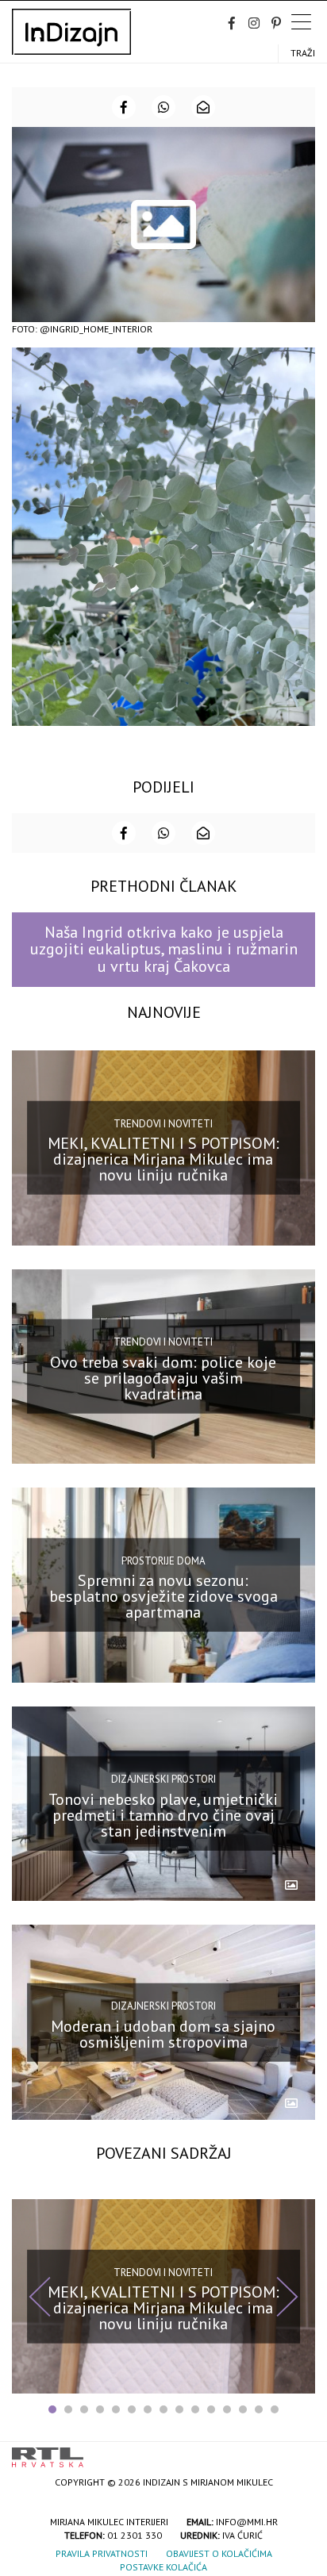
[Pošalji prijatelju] (203, 107)
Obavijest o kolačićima (219, 2553)
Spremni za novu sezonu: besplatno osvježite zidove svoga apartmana (163, 1596)
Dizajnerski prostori (163, 1779)
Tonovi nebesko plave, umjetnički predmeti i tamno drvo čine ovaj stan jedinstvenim (163, 1815)
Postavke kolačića (163, 2567)
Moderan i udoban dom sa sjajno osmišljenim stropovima (163, 2033)
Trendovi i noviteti (163, 1123)
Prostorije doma (163, 1561)
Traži (303, 53)
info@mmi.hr (247, 2522)
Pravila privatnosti (102, 2553)
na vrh (299, 2452)
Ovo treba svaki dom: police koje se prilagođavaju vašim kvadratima (163, 1378)
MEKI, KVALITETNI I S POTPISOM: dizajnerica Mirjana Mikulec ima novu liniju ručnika (163, 1159)
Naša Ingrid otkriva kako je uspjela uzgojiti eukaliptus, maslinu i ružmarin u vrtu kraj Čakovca (164, 949)
